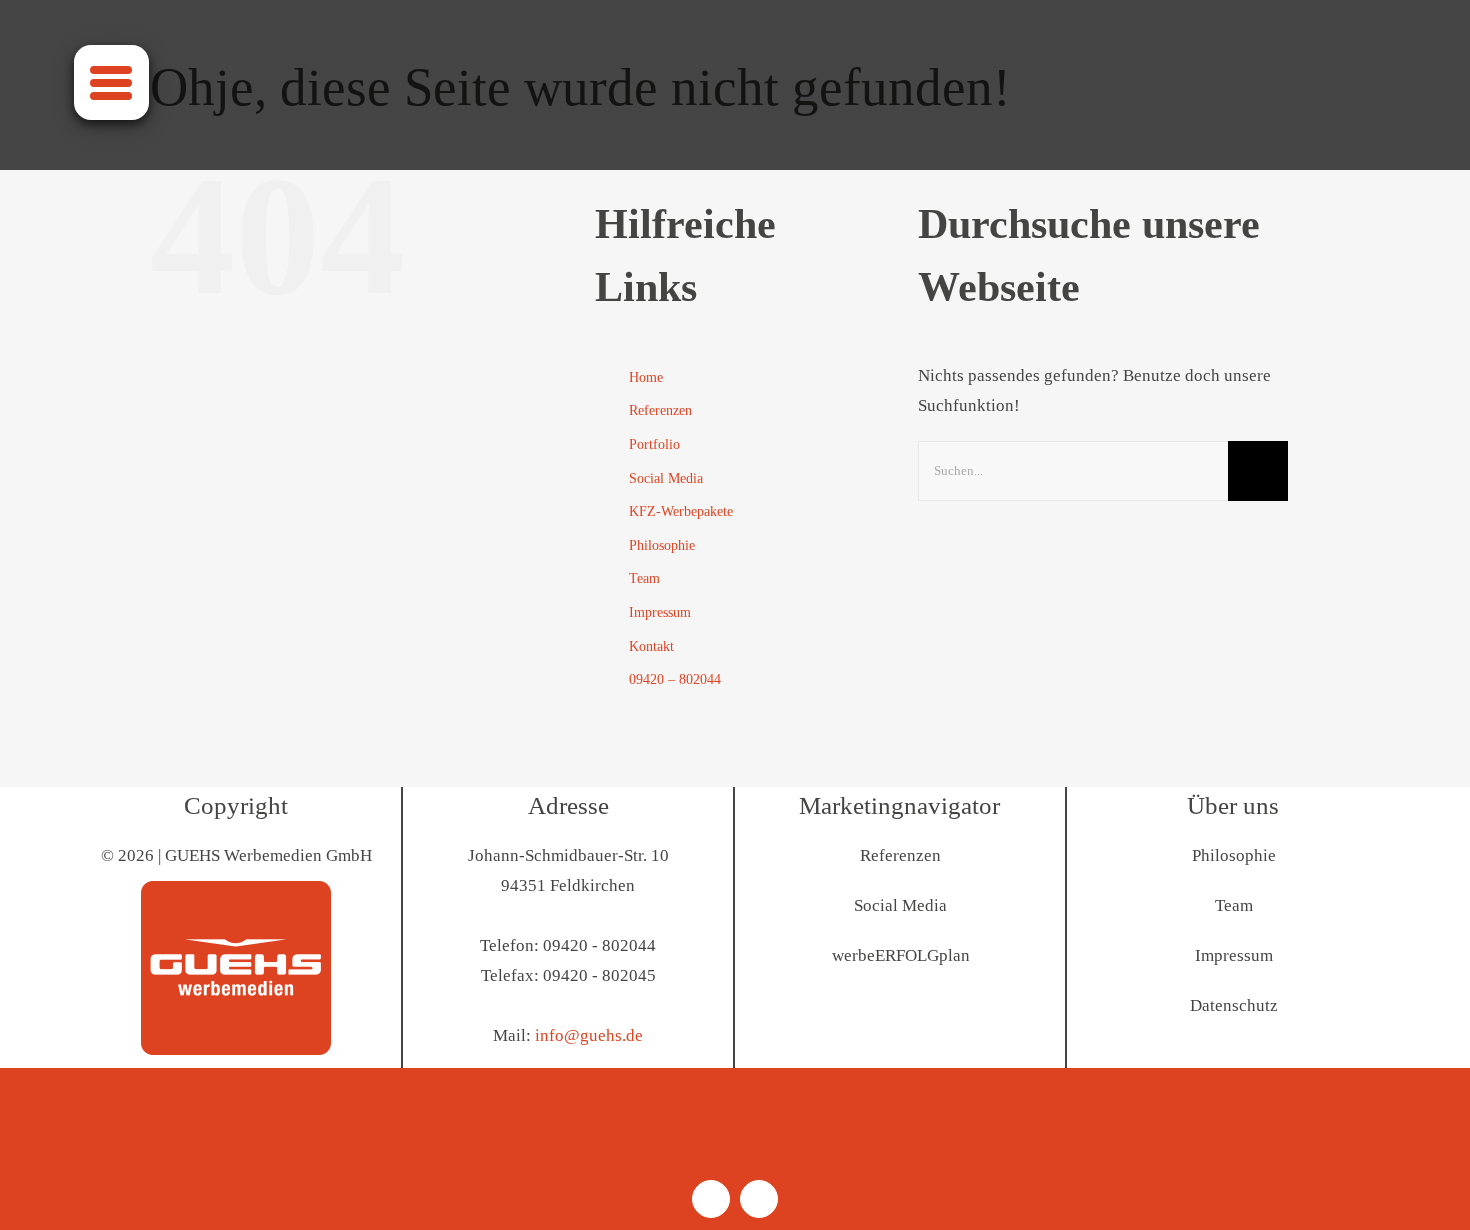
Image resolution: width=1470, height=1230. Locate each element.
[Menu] (111, 82)
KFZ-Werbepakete (681, 511)
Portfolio (654, 444)
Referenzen (660, 410)
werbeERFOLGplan (901, 955)
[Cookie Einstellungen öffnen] (44, 1204)
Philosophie (662, 545)
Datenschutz (1234, 1005)
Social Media (666, 478)
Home (646, 377)
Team (644, 578)
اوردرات (735, 1127)
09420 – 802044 (675, 679)
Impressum (660, 612)
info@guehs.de (589, 1035)
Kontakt (651, 646)
